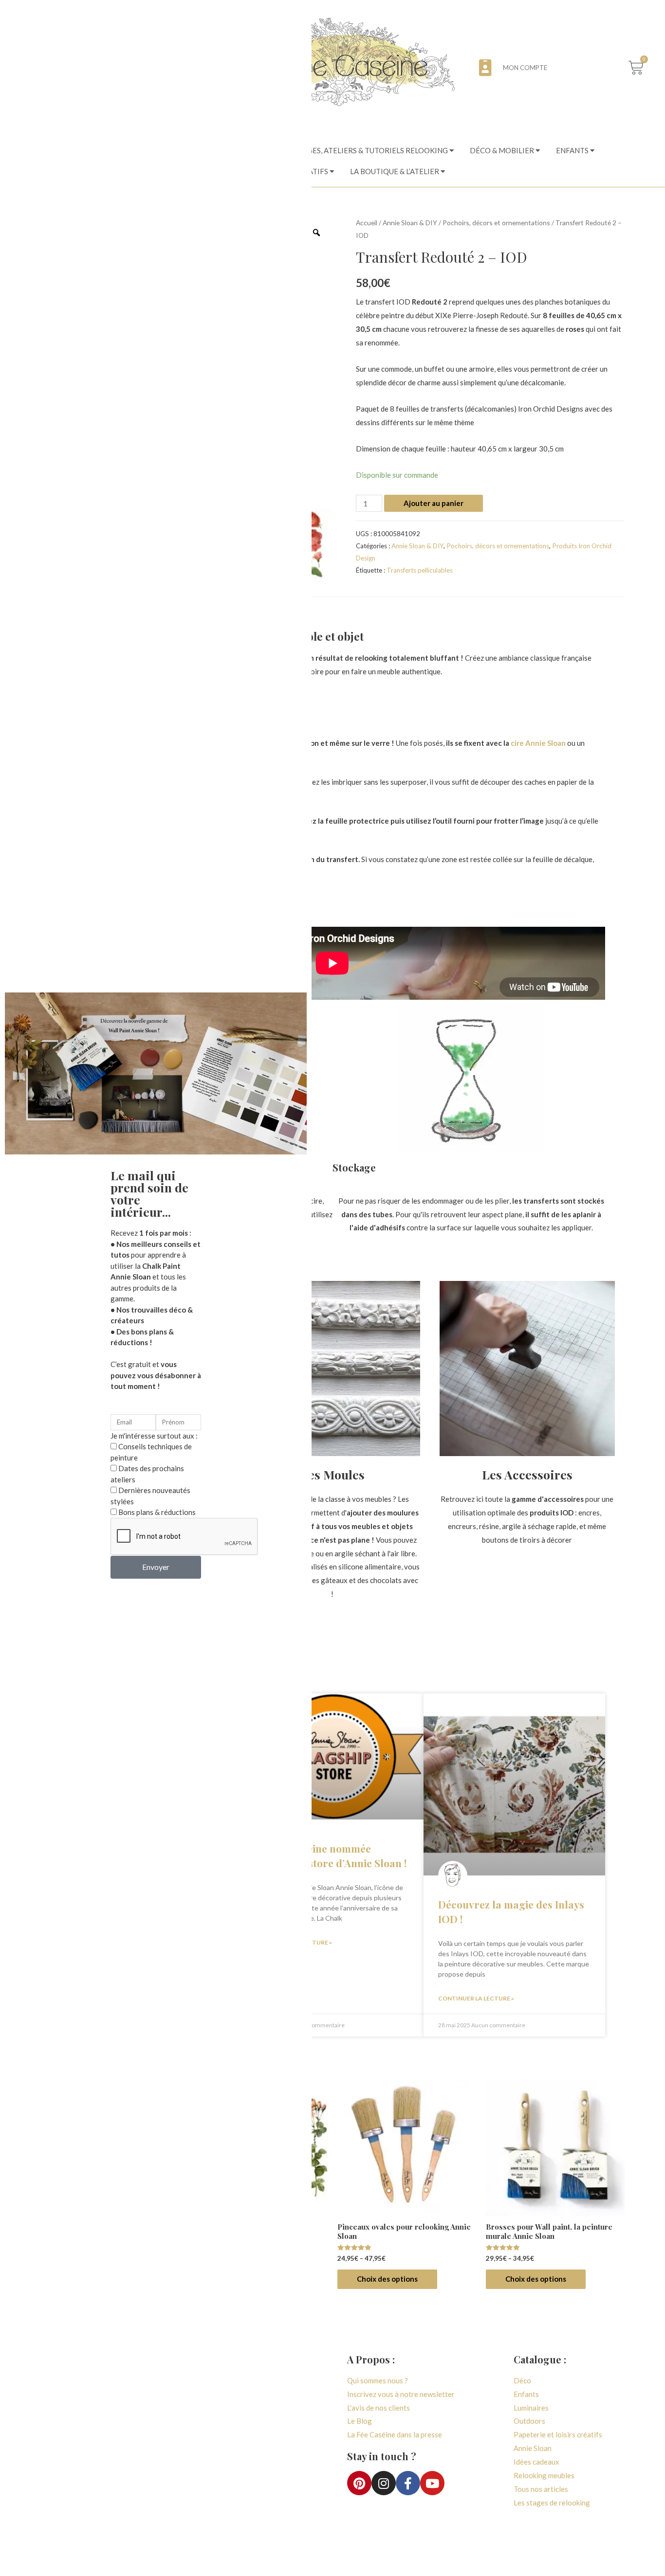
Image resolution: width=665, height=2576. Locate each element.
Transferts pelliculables (420, 570)
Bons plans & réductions (157, 1512)
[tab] (375, 151)
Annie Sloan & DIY (410, 223)
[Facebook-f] (408, 2483)
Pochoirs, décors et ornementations (496, 223)
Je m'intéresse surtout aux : (154, 1436)
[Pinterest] (359, 2483)
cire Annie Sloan (538, 743)
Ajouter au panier (434, 503)
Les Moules (332, 1474)
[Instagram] (384, 2483)
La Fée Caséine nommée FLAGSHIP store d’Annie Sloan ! (331, 1855)
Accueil (367, 223)
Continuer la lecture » (476, 1998)
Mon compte (525, 68)
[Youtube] (432, 2483)
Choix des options (387, 2279)
